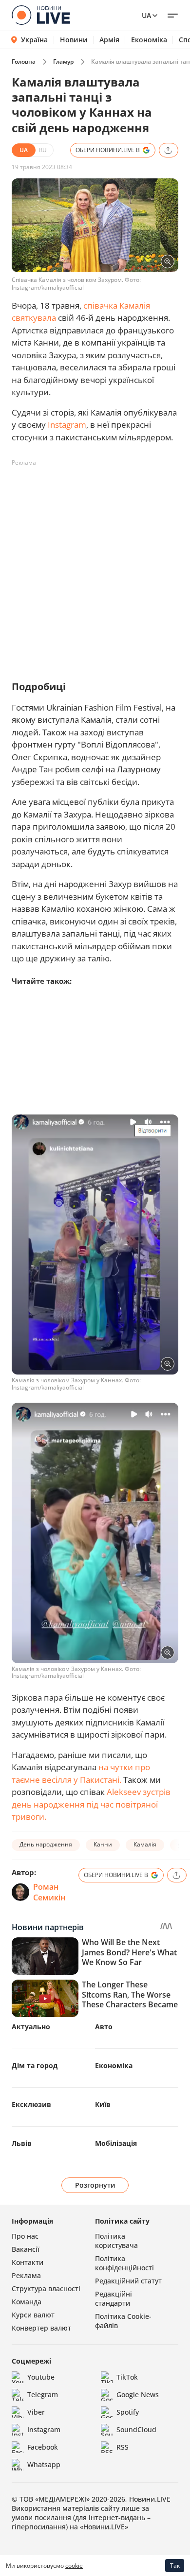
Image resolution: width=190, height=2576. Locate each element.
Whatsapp (44, 2464)
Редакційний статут (128, 2281)
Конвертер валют (41, 2328)
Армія (109, 40)
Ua (146, 15)
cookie (74, 2566)
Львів (22, 2143)
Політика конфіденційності (124, 2263)
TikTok (127, 2377)
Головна (24, 61)
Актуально (31, 2027)
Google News (138, 2394)
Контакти (28, 2262)
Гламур (63, 61)
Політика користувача (116, 2241)
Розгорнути (95, 2185)
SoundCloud (136, 2429)
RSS (123, 2447)
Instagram (67, 425)
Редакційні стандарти (114, 2298)
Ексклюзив (31, 2104)
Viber (36, 2412)
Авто (104, 2027)
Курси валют (33, 2315)
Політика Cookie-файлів (123, 2321)
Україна (34, 40)
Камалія (145, 1844)
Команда (27, 2302)
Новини (74, 40)
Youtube (41, 2377)
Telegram (43, 2394)
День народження (46, 1844)
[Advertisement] (95, 565)
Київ (103, 2104)
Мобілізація (116, 2143)
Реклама (26, 2275)
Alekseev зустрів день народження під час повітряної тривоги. (91, 1804)
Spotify (128, 2412)
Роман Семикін (49, 1892)
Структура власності (46, 2289)
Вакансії (26, 2249)
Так (175, 2566)
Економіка (149, 40)
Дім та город (35, 2065)
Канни (103, 1844)
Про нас (25, 2236)
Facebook (43, 2447)
